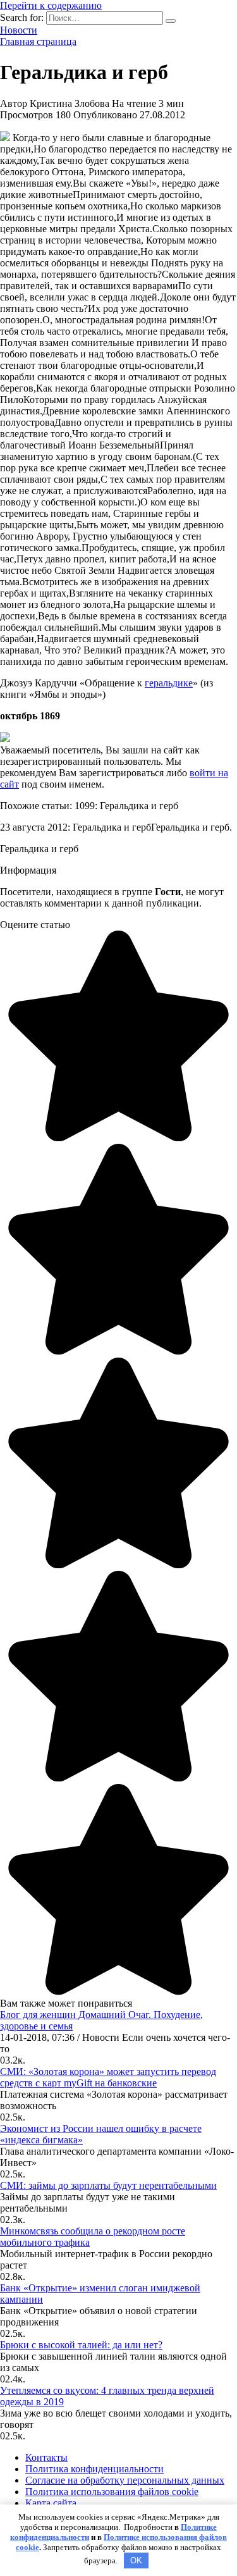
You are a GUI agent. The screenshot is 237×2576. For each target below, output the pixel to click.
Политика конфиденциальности (94, 2469)
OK (136, 2561)
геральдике (169, 683)
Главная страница (38, 41)
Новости (19, 30)
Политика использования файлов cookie (112, 2492)
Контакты (46, 2457)
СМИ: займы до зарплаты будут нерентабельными (108, 2185)
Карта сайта (51, 2503)
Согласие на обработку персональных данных (125, 2480)
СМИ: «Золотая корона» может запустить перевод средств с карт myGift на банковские (108, 2077)
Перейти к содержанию (51, 5)
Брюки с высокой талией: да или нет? (81, 2345)
